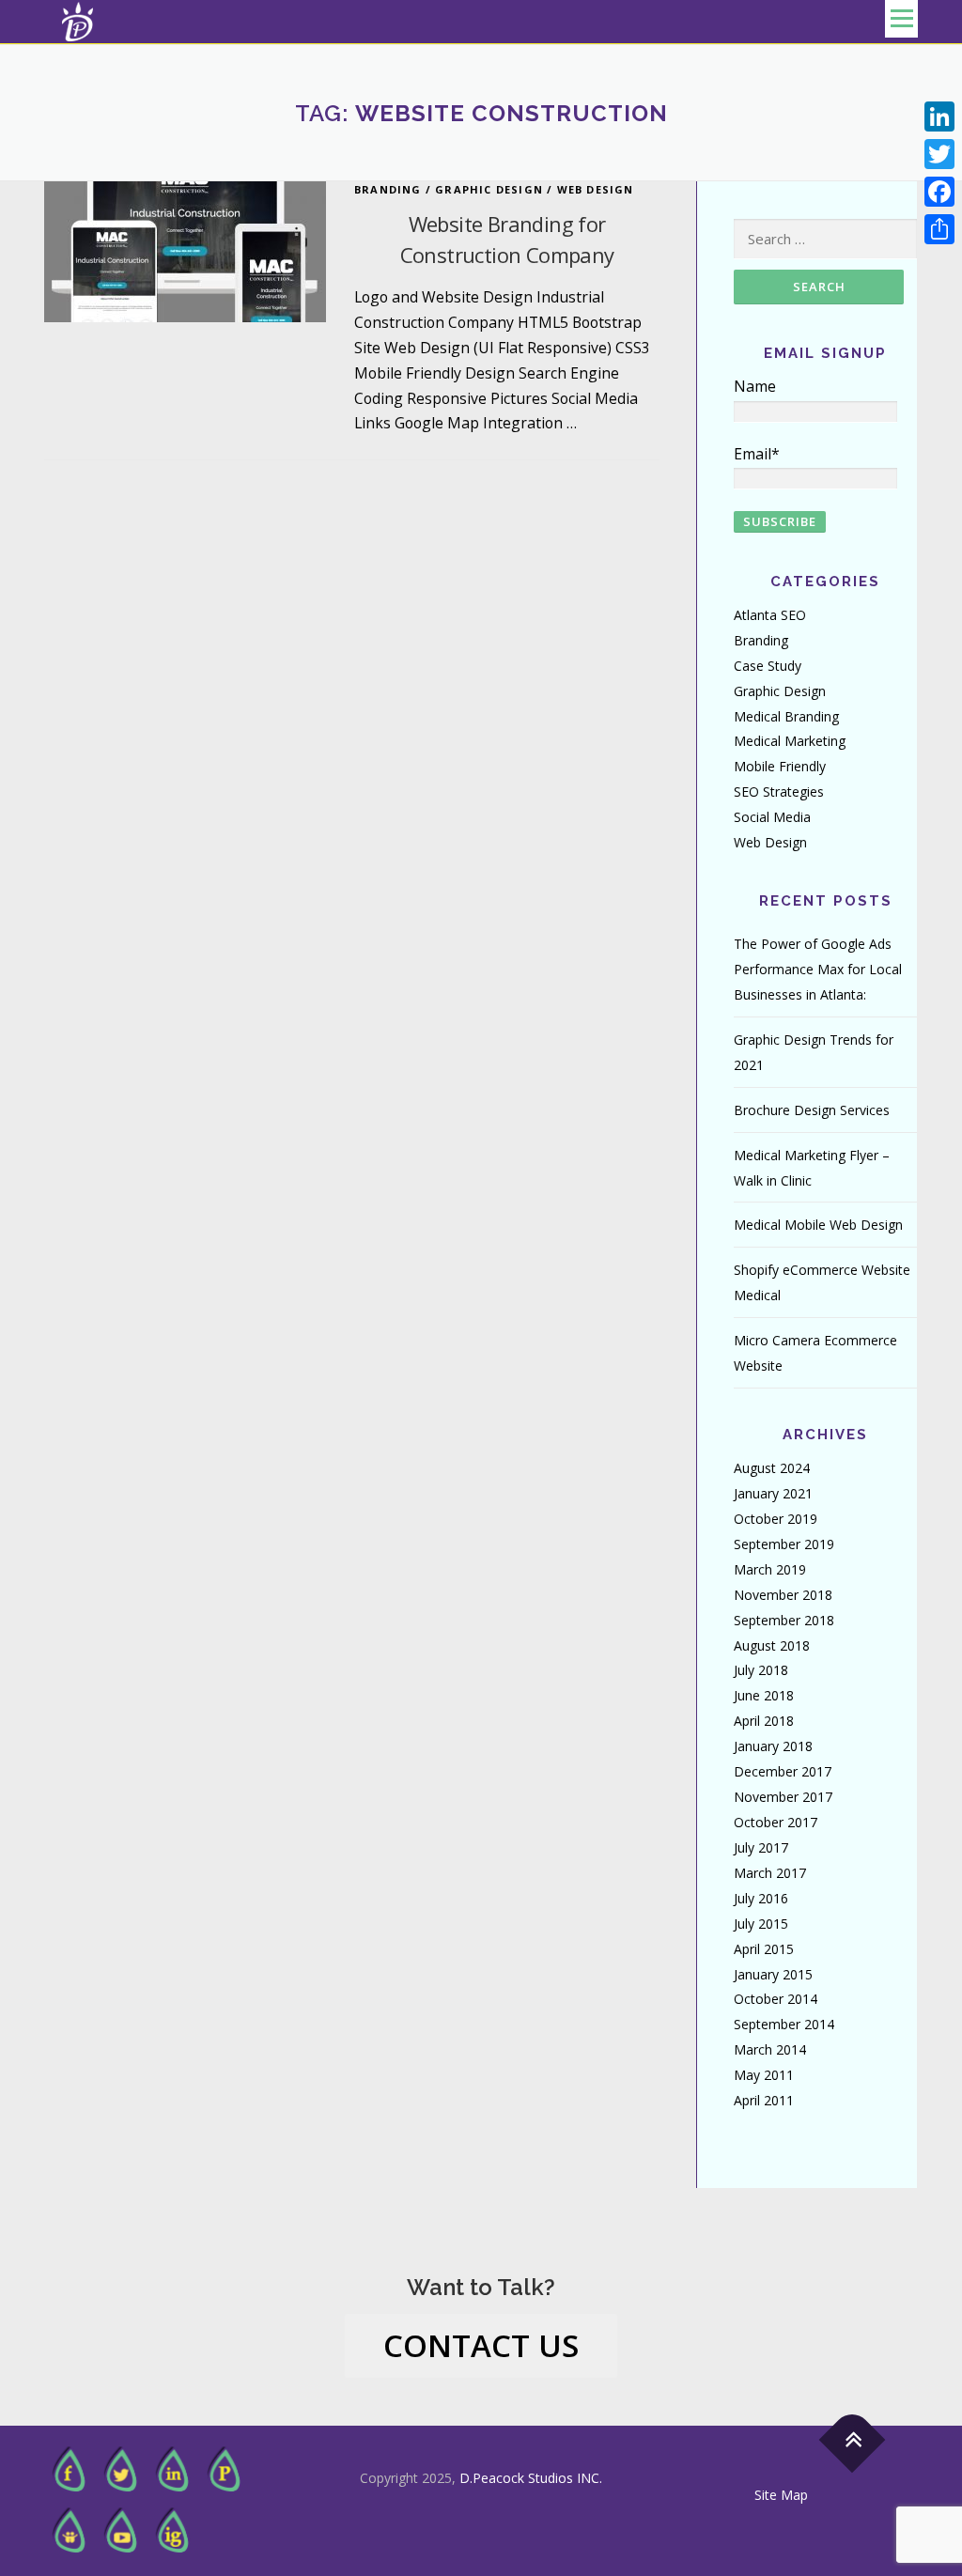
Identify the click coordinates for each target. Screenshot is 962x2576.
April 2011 (764, 2100)
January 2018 (773, 1746)
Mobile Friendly (780, 766)
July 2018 (761, 1670)
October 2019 (776, 1519)
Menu (901, 19)
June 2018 (764, 1695)
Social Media (772, 817)
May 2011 (764, 2075)
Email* (757, 454)
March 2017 (770, 1873)
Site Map (781, 2495)
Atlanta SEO (770, 615)
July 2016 (761, 1898)
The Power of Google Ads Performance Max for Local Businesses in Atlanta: (818, 969)
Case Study (768, 666)
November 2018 (783, 1595)
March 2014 (770, 2049)
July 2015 (761, 1924)
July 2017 (761, 1847)
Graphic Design (489, 189)
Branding (388, 189)
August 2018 (772, 1645)
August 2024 (772, 1468)
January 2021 (773, 1493)
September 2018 (784, 1620)
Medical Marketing (790, 741)
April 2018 (764, 1721)
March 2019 (770, 1569)
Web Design (596, 189)
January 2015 (773, 1974)
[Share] (939, 229)
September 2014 (784, 2024)
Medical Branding (786, 716)
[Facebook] (939, 192)
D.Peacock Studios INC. (531, 2478)
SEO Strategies (779, 791)
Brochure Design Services (812, 1110)
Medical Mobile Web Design (818, 1225)
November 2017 (783, 1797)
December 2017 (783, 1771)
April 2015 (764, 1949)
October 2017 (776, 1822)
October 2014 (776, 1999)
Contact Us (481, 2345)
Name (755, 386)
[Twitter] (939, 154)
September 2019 (784, 1544)
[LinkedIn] (939, 116)
